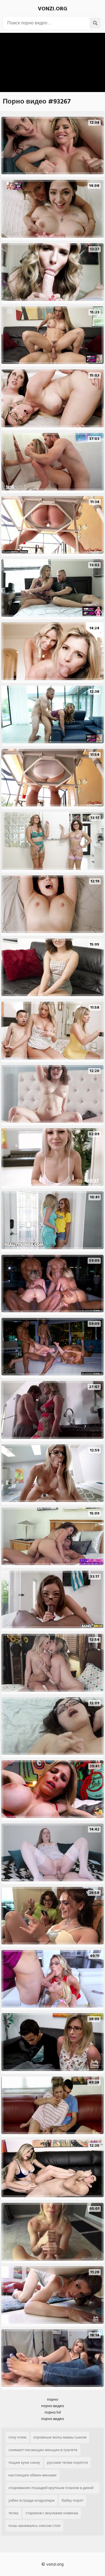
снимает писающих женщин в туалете (43, 2450)
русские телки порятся (67, 2463)
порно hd (53, 2412)
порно (53, 2399)
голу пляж (17, 2437)
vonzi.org (53, 9)
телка (13, 2513)
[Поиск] (95, 23)
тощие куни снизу (24, 2463)
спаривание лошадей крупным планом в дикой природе (51, 2489)
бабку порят (73, 2500)
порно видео (53, 2406)
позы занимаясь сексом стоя (34, 2526)
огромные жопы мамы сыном (60, 2437)
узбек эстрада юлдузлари (32, 2500)
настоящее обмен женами (32, 2475)
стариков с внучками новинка (52, 2513)
